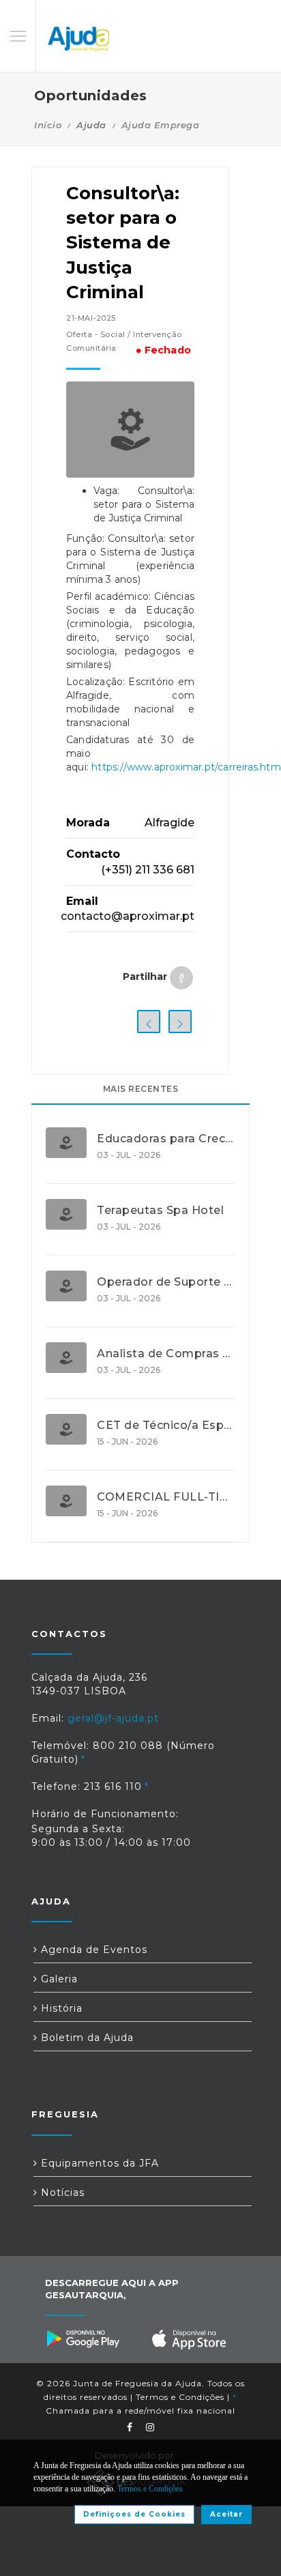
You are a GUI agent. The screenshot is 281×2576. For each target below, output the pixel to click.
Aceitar (226, 2514)
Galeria (58, 1979)
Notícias (61, 2193)
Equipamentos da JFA (98, 2163)
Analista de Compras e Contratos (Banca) (166, 1354)
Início (48, 125)
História (60, 2008)
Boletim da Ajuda (86, 2038)
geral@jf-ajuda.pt (113, 1718)
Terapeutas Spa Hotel (160, 1211)
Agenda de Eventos (92, 1950)
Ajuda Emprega (161, 125)
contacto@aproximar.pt (128, 916)
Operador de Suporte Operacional (166, 1282)
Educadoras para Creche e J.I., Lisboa (166, 1139)
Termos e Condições (180, 2397)
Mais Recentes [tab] (141, 1089)
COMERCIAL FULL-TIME (166, 1497)
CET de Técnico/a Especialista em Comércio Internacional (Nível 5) (166, 1426)
